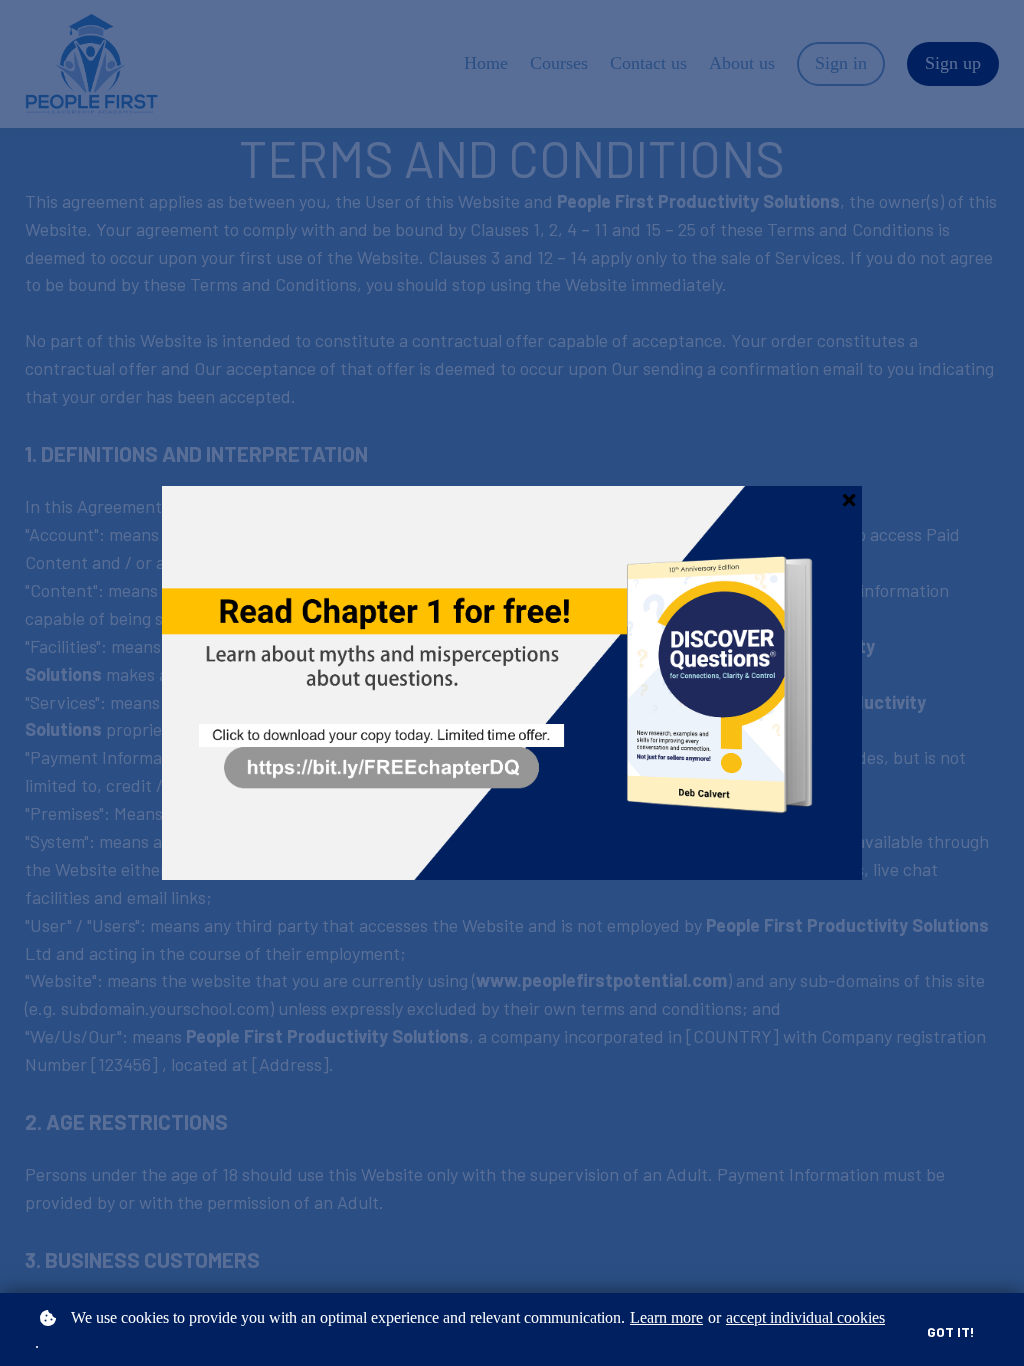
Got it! (951, 1331)
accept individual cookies (805, 1317)
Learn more (666, 1317)
